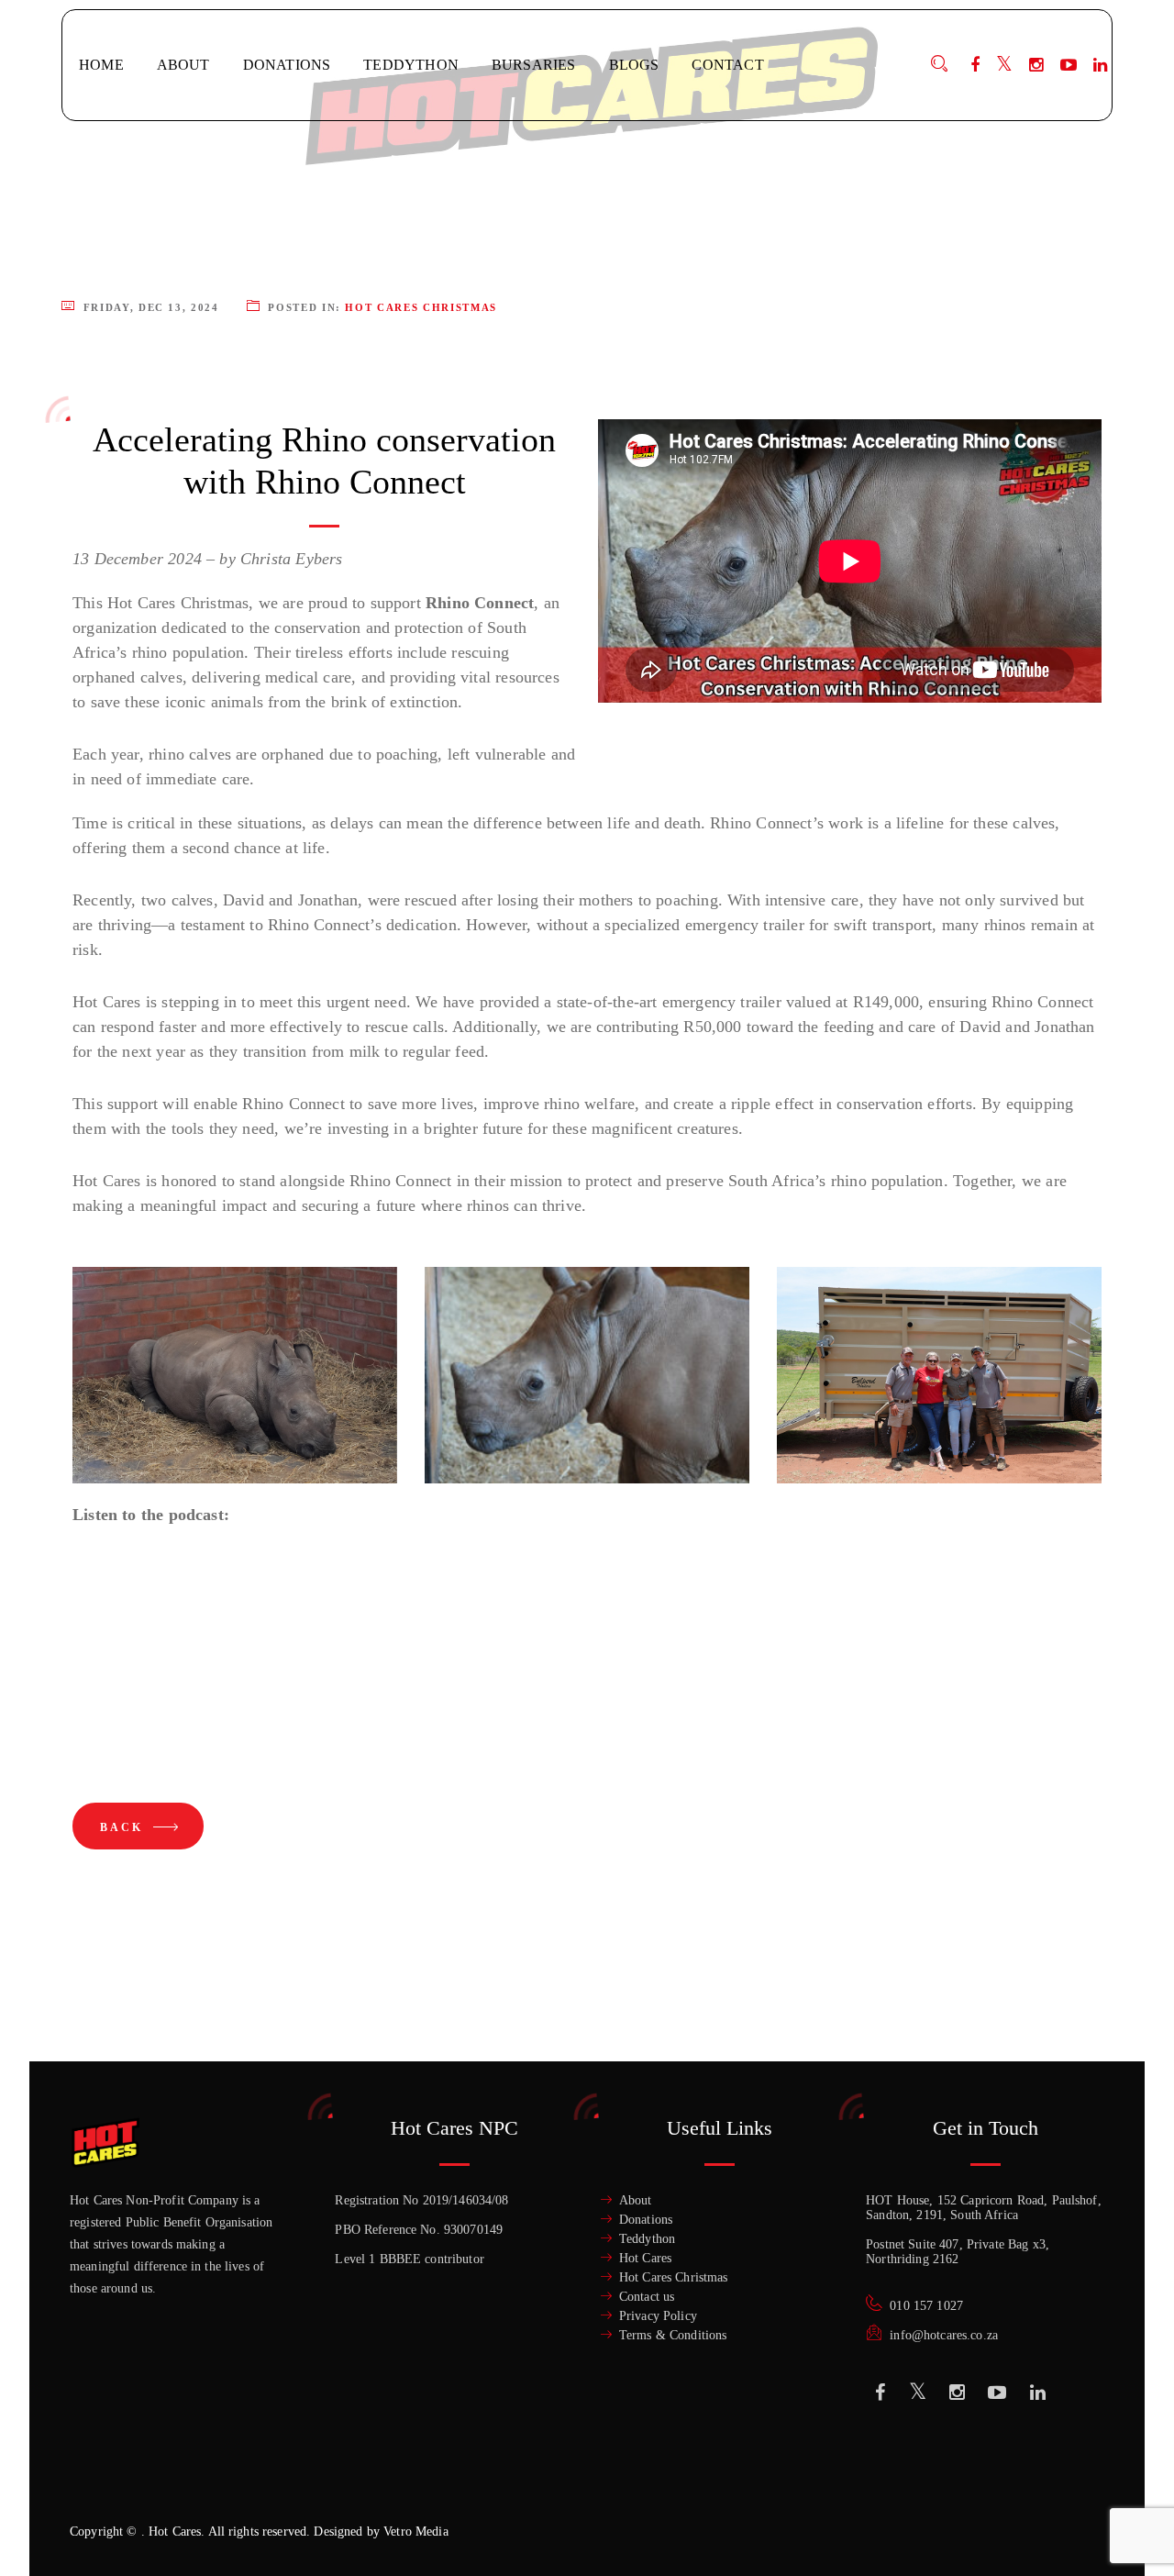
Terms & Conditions (673, 2335)
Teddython (647, 2239)
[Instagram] (1036, 65)
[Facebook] (975, 65)
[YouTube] (1069, 65)
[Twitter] (1004, 65)
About (636, 2200)
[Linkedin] (1038, 2393)
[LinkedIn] (1100, 65)
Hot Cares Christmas (421, 307)
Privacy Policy (658, 2316)
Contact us (647, 2297)
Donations (646, 2220)
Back (124, 1827)
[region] (238, 2443)
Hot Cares (645, 2258)
